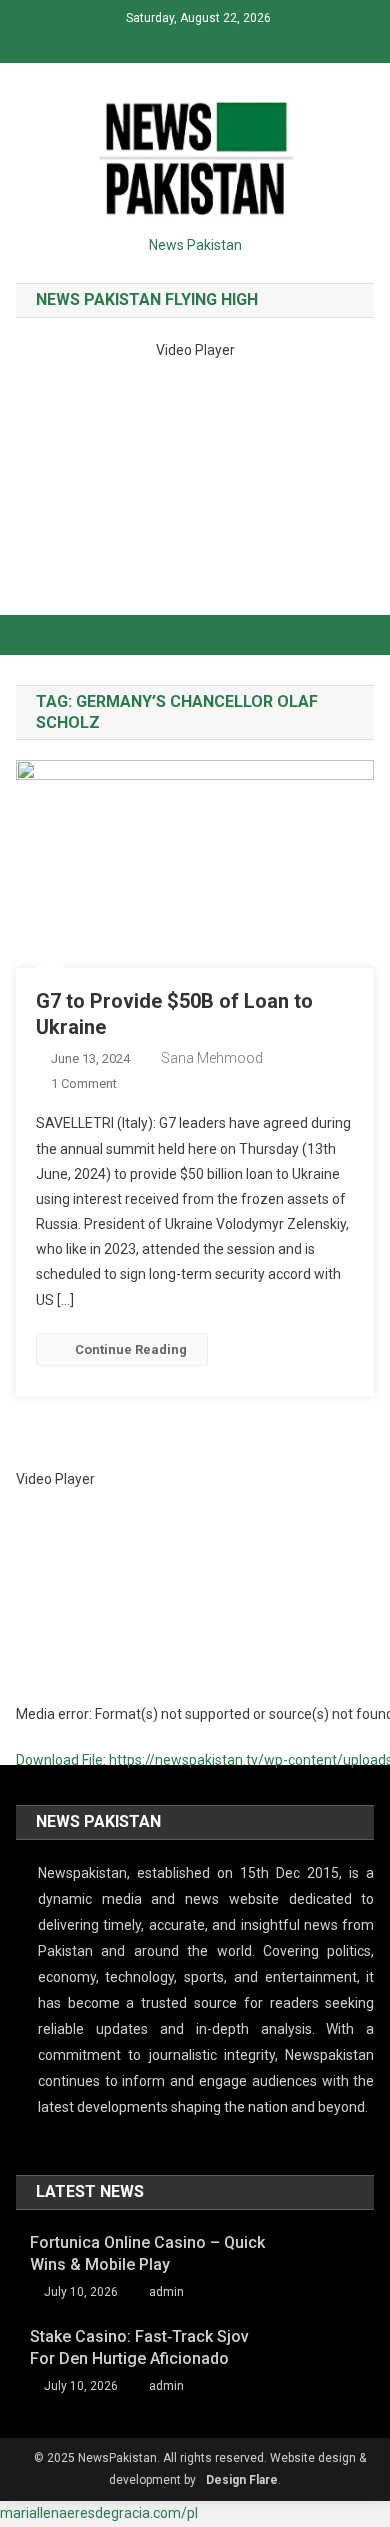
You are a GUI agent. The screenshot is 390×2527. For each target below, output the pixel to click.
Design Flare (242, 2480)
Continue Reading (131, 1349)
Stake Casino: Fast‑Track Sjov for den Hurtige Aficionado (139, 2347)
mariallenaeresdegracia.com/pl (99, 2513)
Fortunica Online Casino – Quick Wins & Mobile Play (147, 2253)
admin (166, 2292)
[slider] (33, 1843)
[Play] (32, 1789)
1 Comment (84, 1083)
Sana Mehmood (212, 1058)
